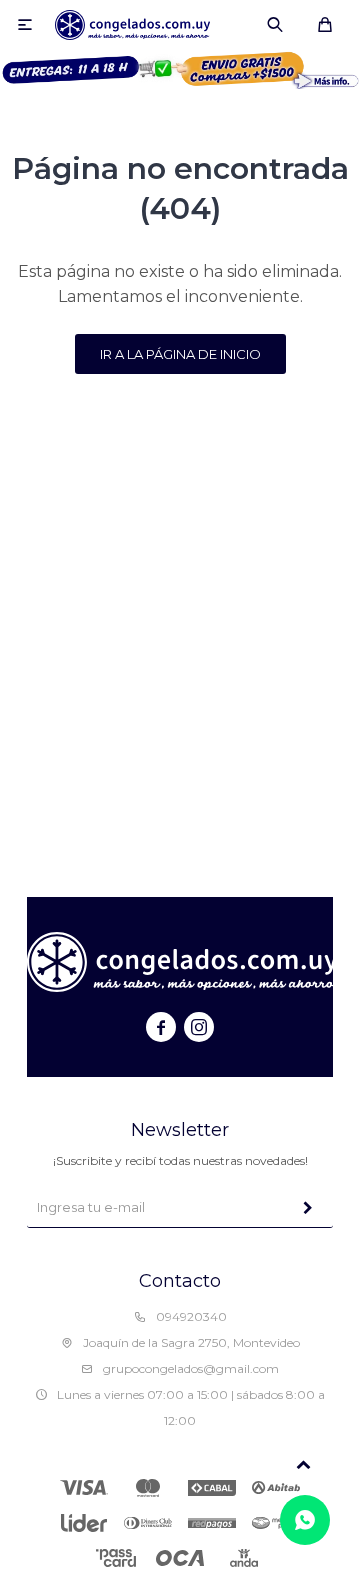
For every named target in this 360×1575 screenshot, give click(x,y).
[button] (275, 25)
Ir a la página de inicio (180, 354)
